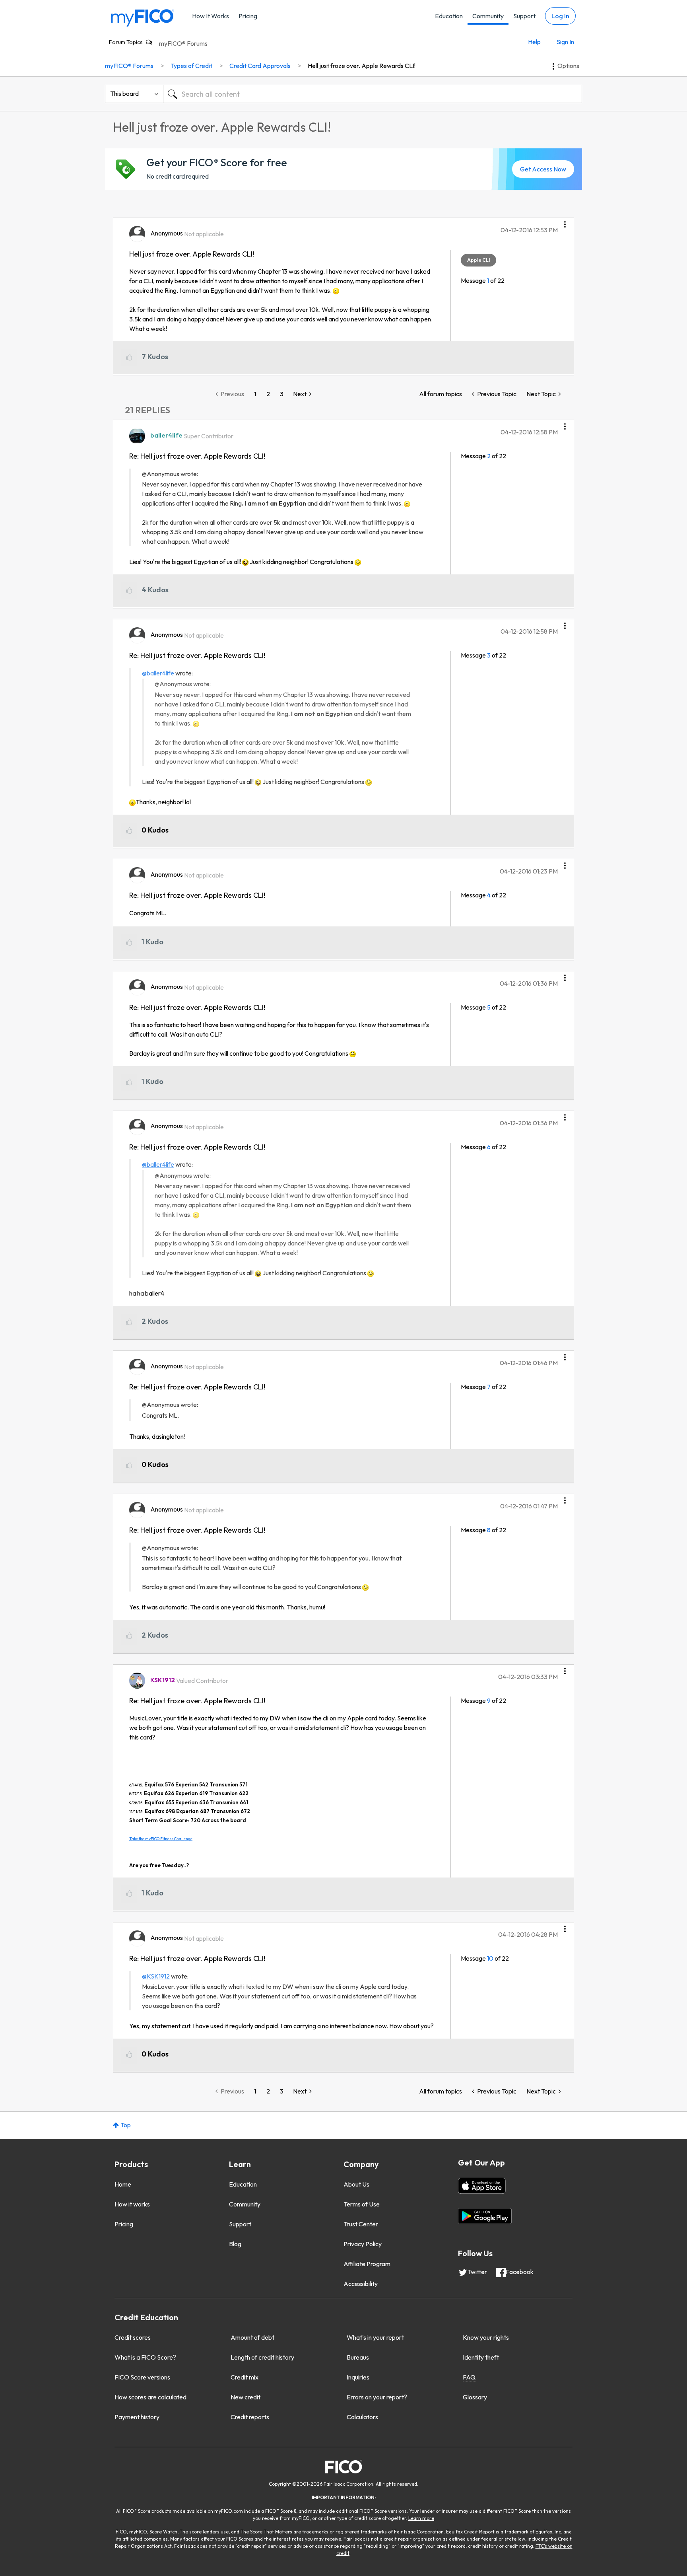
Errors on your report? (377, 2397)
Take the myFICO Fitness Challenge (161, 1839)
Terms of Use (362, 2204)
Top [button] (126, 2125)
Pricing (248, 16)
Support (524, 16)
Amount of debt (252, 2337)
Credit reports (250, 2417)
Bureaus (358, 2357)
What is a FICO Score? (145, 2357)
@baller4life (158, 673)
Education (449, 16)
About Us (356, 2184)
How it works (132, 2204)
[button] (565, 222)
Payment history (137, 2417)
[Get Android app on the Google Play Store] (485, 2216)
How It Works (211, 16)
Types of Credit (191, 66)
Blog (235, 2244)
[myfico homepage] (143, 17)
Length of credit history (262, 2357)
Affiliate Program (367, 2264)
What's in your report (375, 2337)
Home (123, 2184)
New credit (245, 2397)
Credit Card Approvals (260, 66)
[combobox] (373, 94)
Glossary (475, 2397)
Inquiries (358, 2377)
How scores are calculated (150, 2397)
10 (490, 1958)
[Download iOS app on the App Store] (482, 2186)
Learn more (421, 2518)
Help (534, 42)
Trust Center (361, 2224)
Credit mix (245, 2377)
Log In (560, 16)
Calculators (362, 2417)
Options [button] (568, 66)
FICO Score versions (142, 2377)
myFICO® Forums (183, 43)
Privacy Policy (363, 2244)
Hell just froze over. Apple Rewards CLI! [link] (362, 66)
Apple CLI (478, 260)
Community (488, 16)
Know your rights (486, 2337)
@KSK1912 (156, 1976)
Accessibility (361, 2284)
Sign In (565, 42)
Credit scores (133, 2337)
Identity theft (481, 2357)
